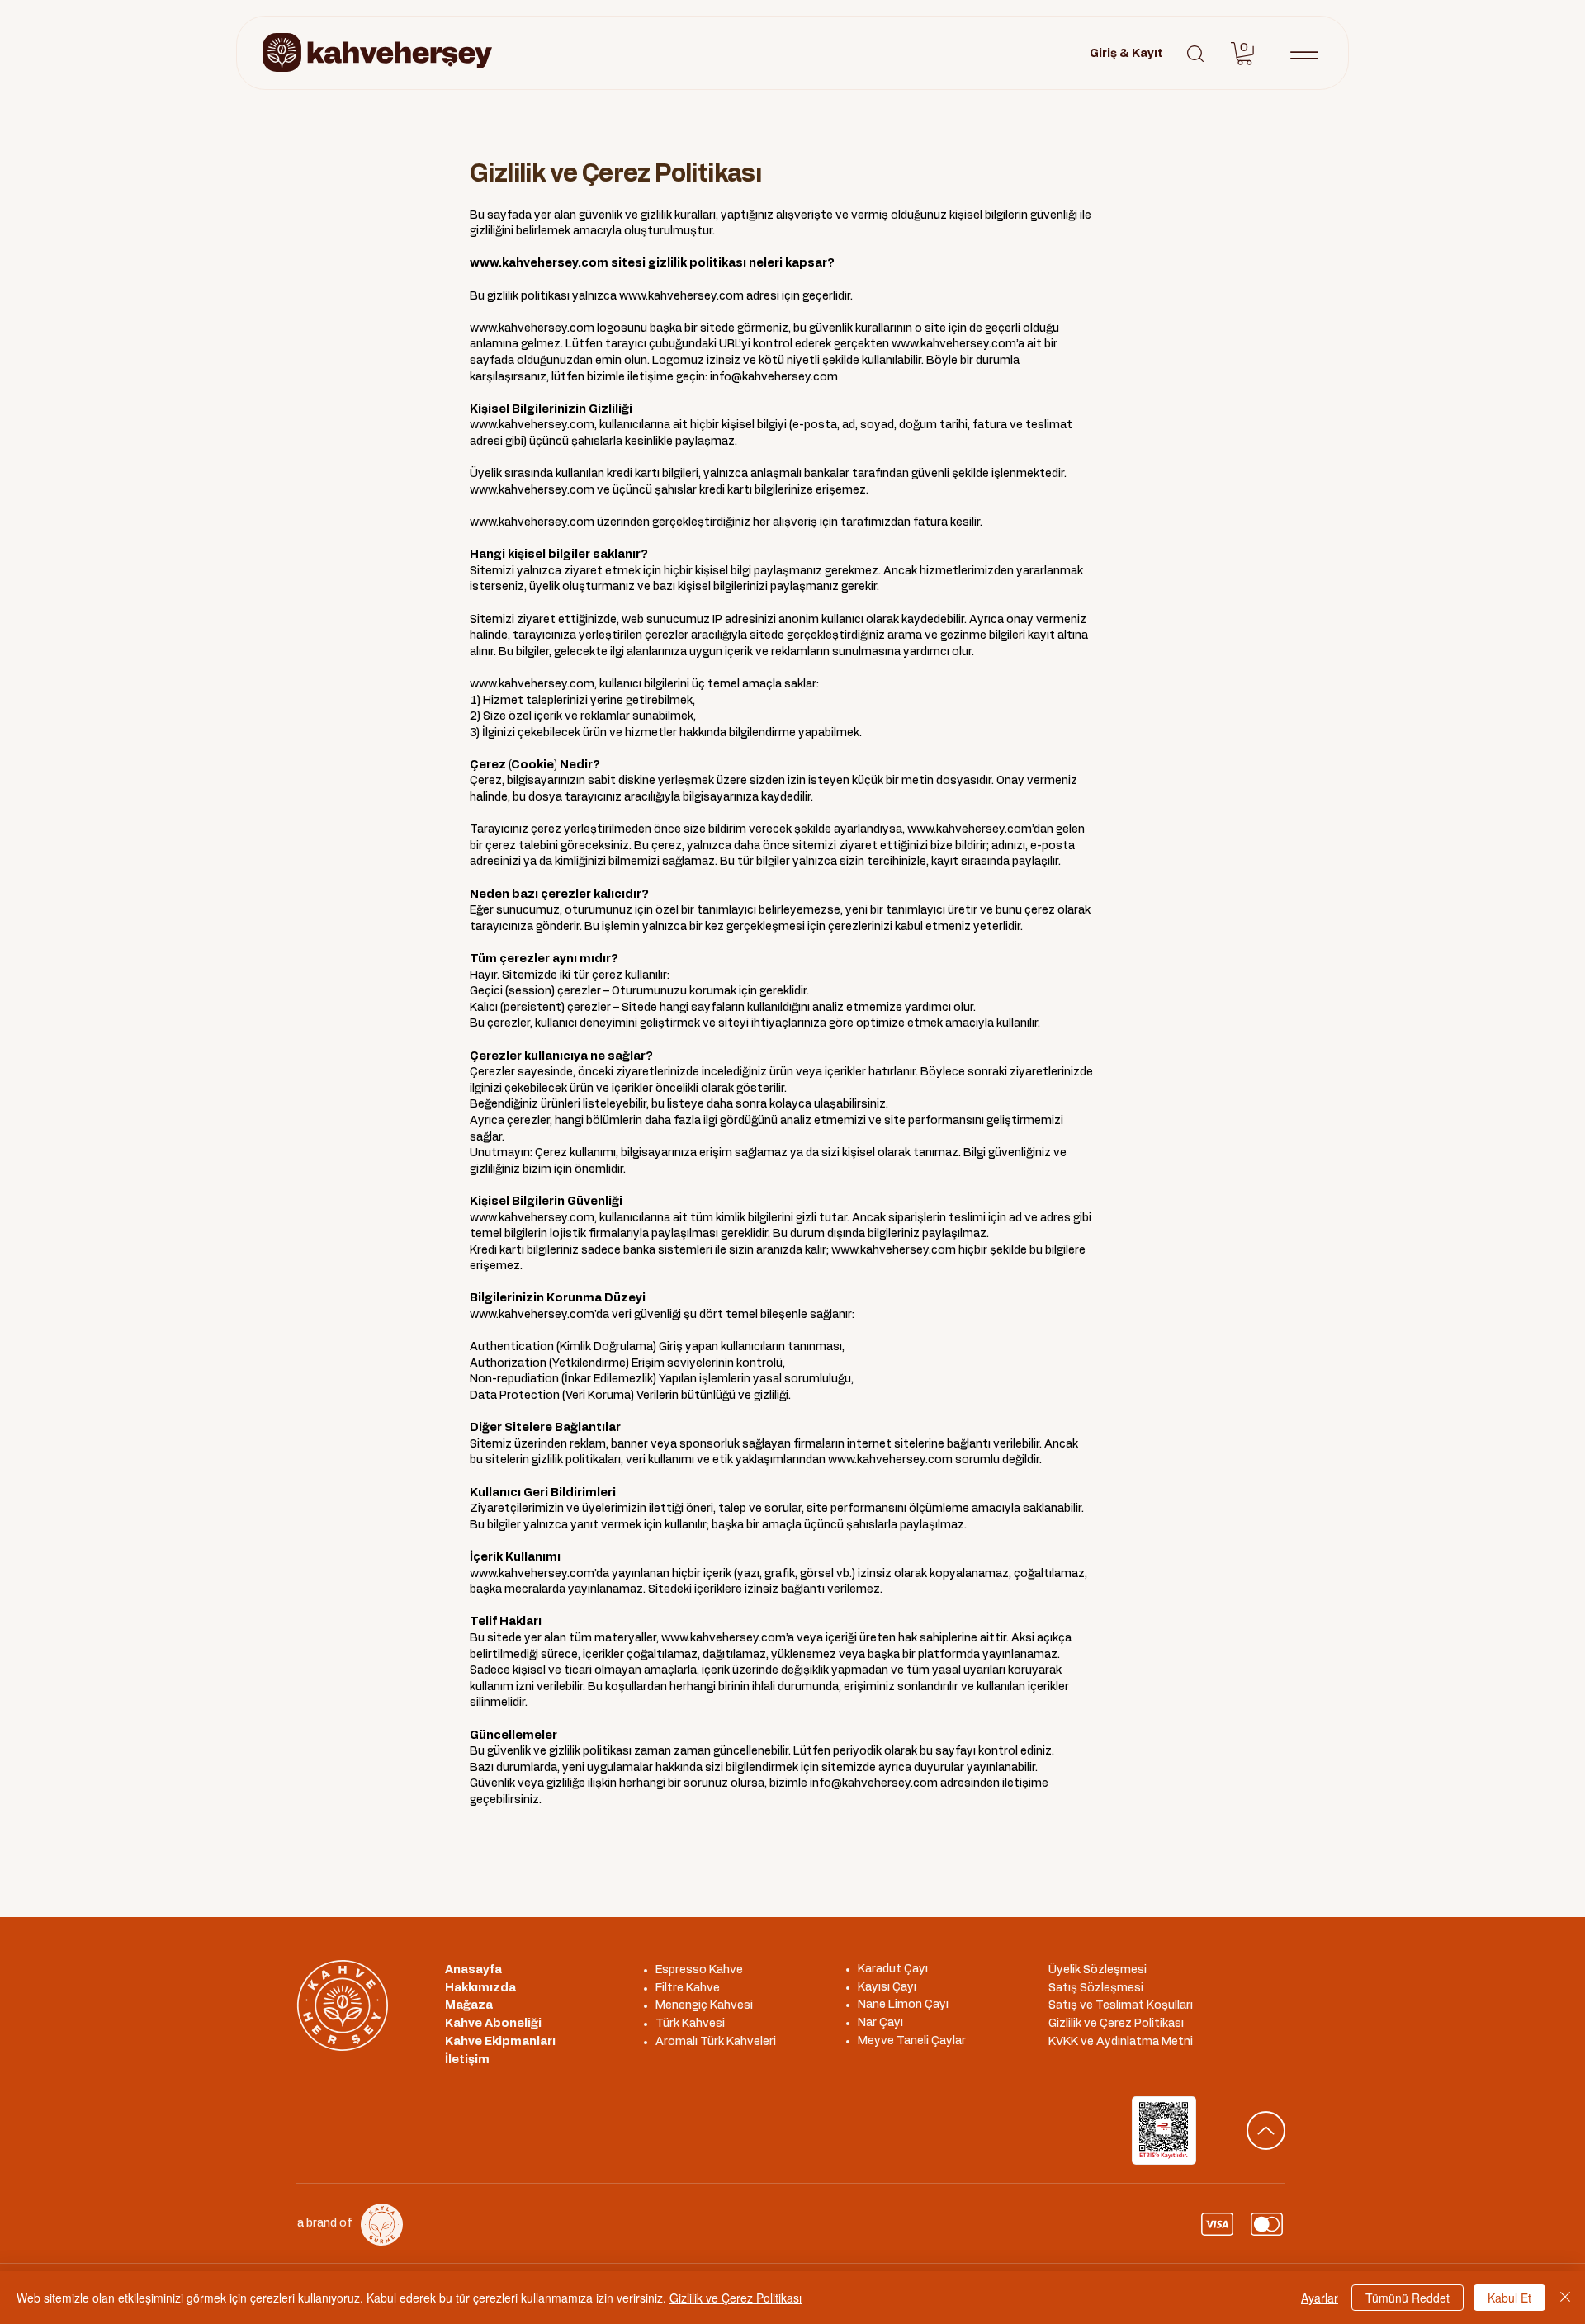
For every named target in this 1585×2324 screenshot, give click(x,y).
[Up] (1266, 2130)
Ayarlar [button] (1320, 2298)
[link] (1244, 54)
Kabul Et (1509, 2298)
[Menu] (1304, 55)
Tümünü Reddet (1408, 2298)
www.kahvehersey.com (539, 263)
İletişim (467, 2060)
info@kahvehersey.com (774, 377)
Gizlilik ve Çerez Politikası (736, 2298)
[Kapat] (1565, 2298)
